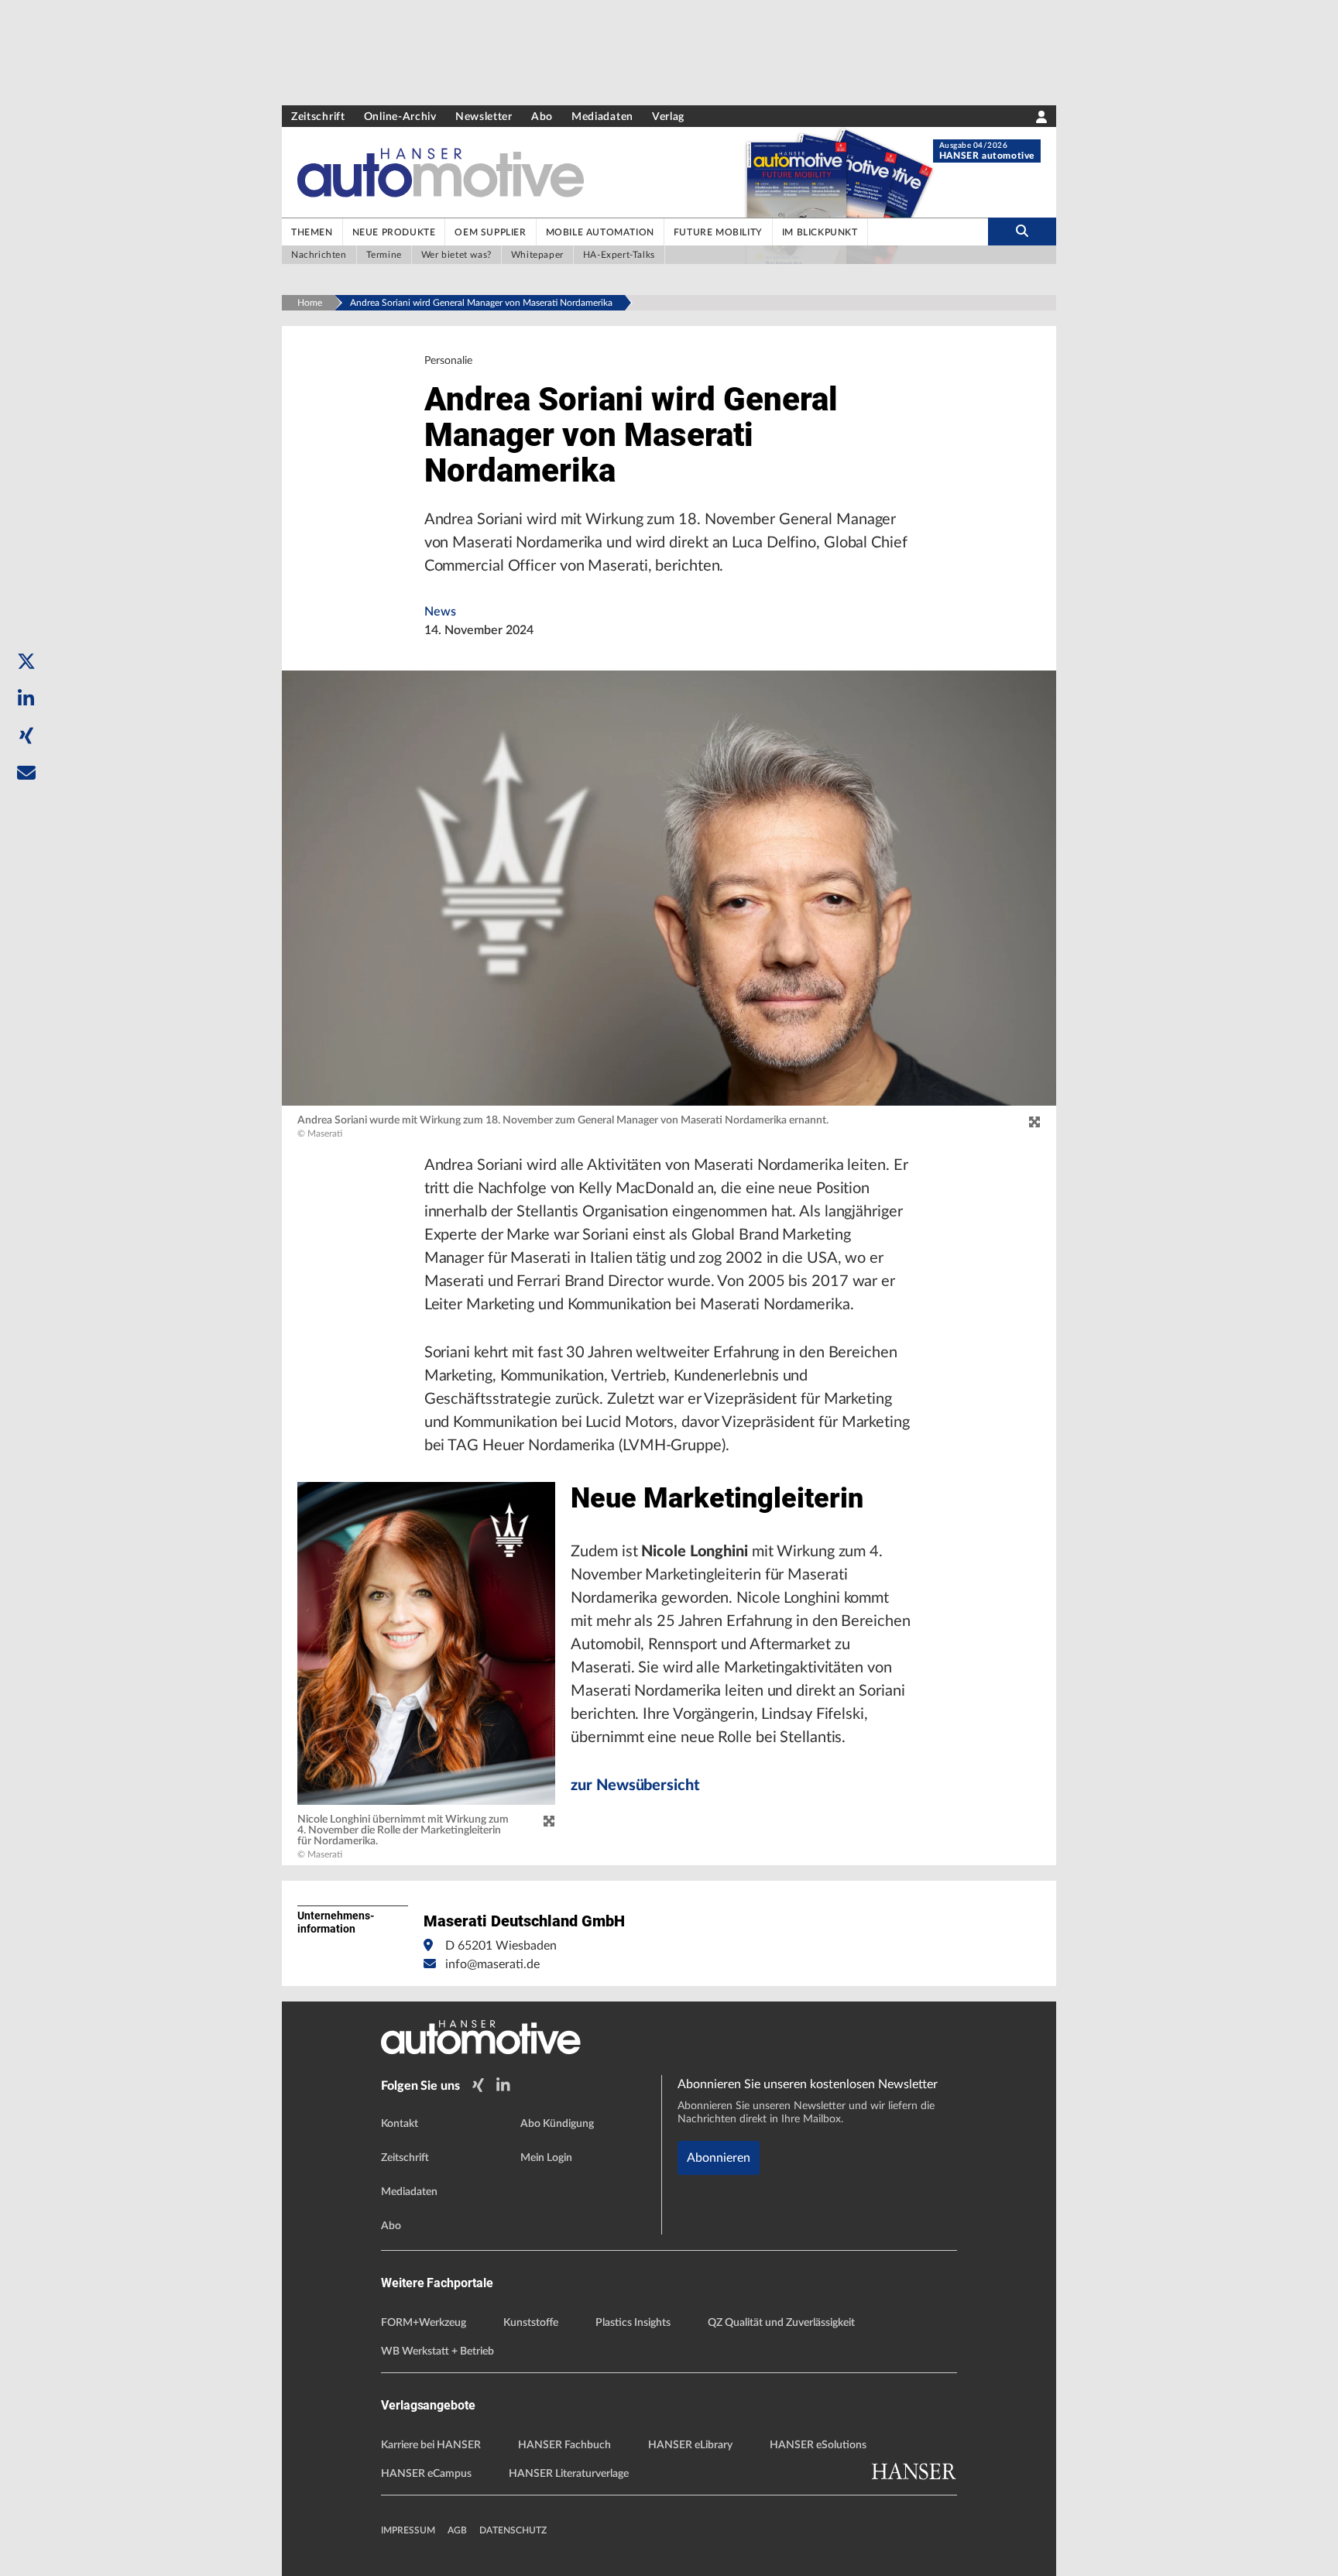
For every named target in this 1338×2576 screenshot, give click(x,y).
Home (310, 303)
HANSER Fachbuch (564, 2445)
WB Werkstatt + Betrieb (437, 2351)
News (440, 612)
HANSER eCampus (426, 2474)
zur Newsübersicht (635, 1785)
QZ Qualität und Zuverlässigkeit (781, 2323)
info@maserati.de (492, 1964)
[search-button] (1022, 232)
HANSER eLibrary (690, 2445)
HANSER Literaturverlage (569, 2474)
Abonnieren (719, 2158)
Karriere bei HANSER (431, 2445)
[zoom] (1034, 1123)
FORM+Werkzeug (424, 2323)
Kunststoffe (531, 2323)
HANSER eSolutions (818, 2445)
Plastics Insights (633, 2323)
